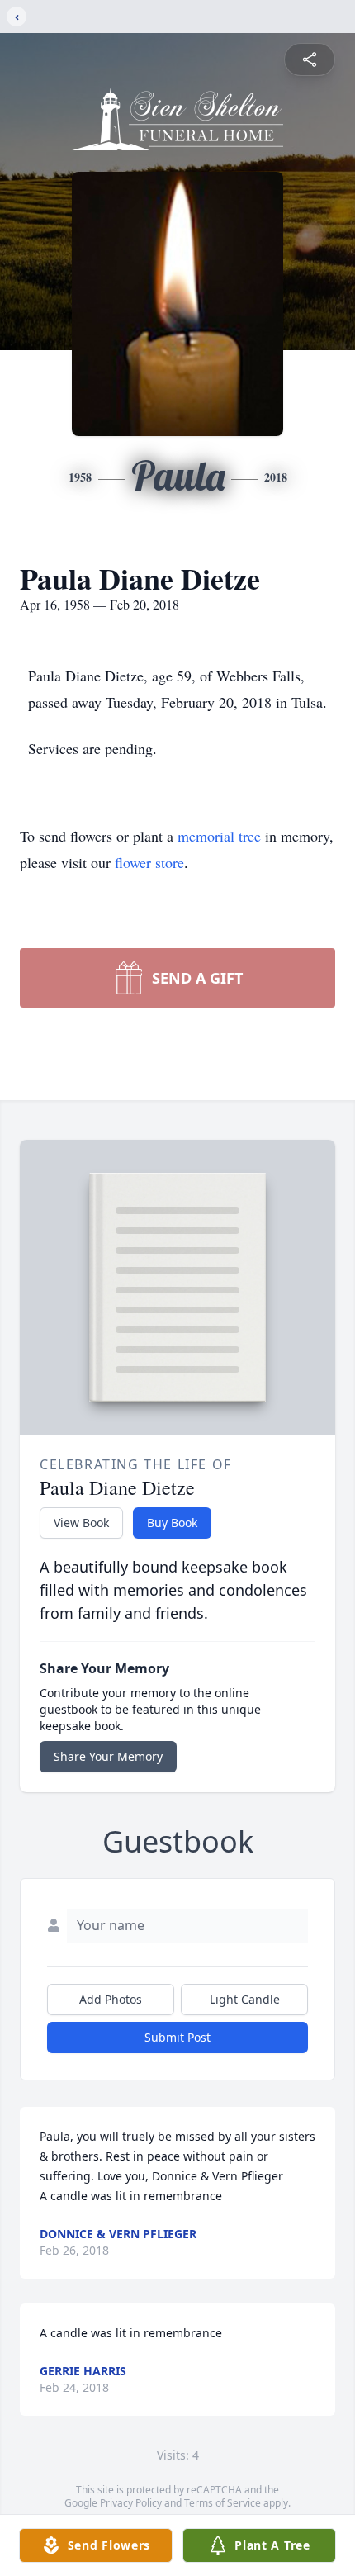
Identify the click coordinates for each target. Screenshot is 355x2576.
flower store (149, 862)
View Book (81, 1523)
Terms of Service (222, 2503)
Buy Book (172, 1523)
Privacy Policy (131, 2503)
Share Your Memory (108, 1756)
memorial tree (219, 836)
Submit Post (177, 2037)
